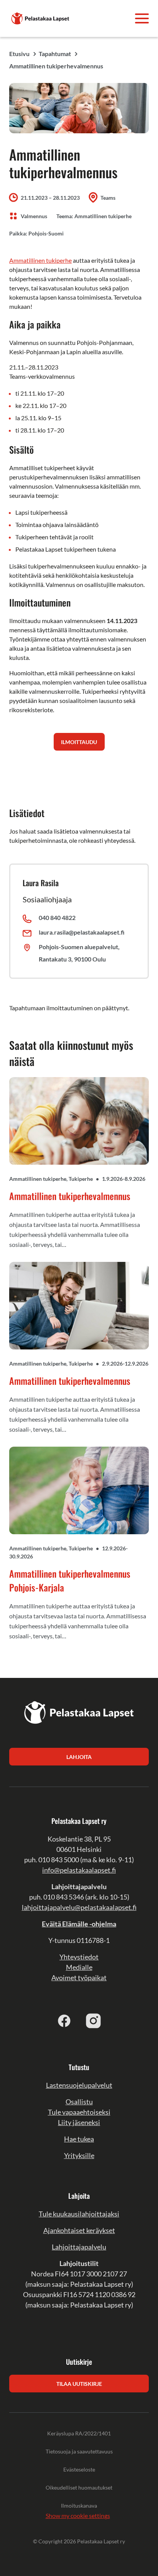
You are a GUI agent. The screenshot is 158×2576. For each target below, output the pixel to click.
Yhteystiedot (79, 1957)
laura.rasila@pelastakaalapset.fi (82, 932)
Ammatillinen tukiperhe (40, 260)
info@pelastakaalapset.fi (79, 1870)
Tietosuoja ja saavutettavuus (79, 2451)
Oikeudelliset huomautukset (79, 2487)
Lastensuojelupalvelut (79, 2085)
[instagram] (94, 2021)
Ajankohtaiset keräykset (79, 2230)
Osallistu (79, 2102)
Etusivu (19, 54)
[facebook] (64, 2021)
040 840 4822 (57, 918)
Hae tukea (79, 2139)
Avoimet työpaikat (79, 1978)
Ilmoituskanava (79, 2506)
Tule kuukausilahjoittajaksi (79, 2214)
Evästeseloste (79, 2469)
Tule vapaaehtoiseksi (79, 2112)
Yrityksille (79, 2155)
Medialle (79, 1967)
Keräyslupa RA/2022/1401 (79, 2433)
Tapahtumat (55, 54)
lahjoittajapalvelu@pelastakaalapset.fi (79, 1907)
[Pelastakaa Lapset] (41, 17)
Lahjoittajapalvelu (79, 2247)
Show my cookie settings (78, 2515)
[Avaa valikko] (142, 18)
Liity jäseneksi (79, 2122)
